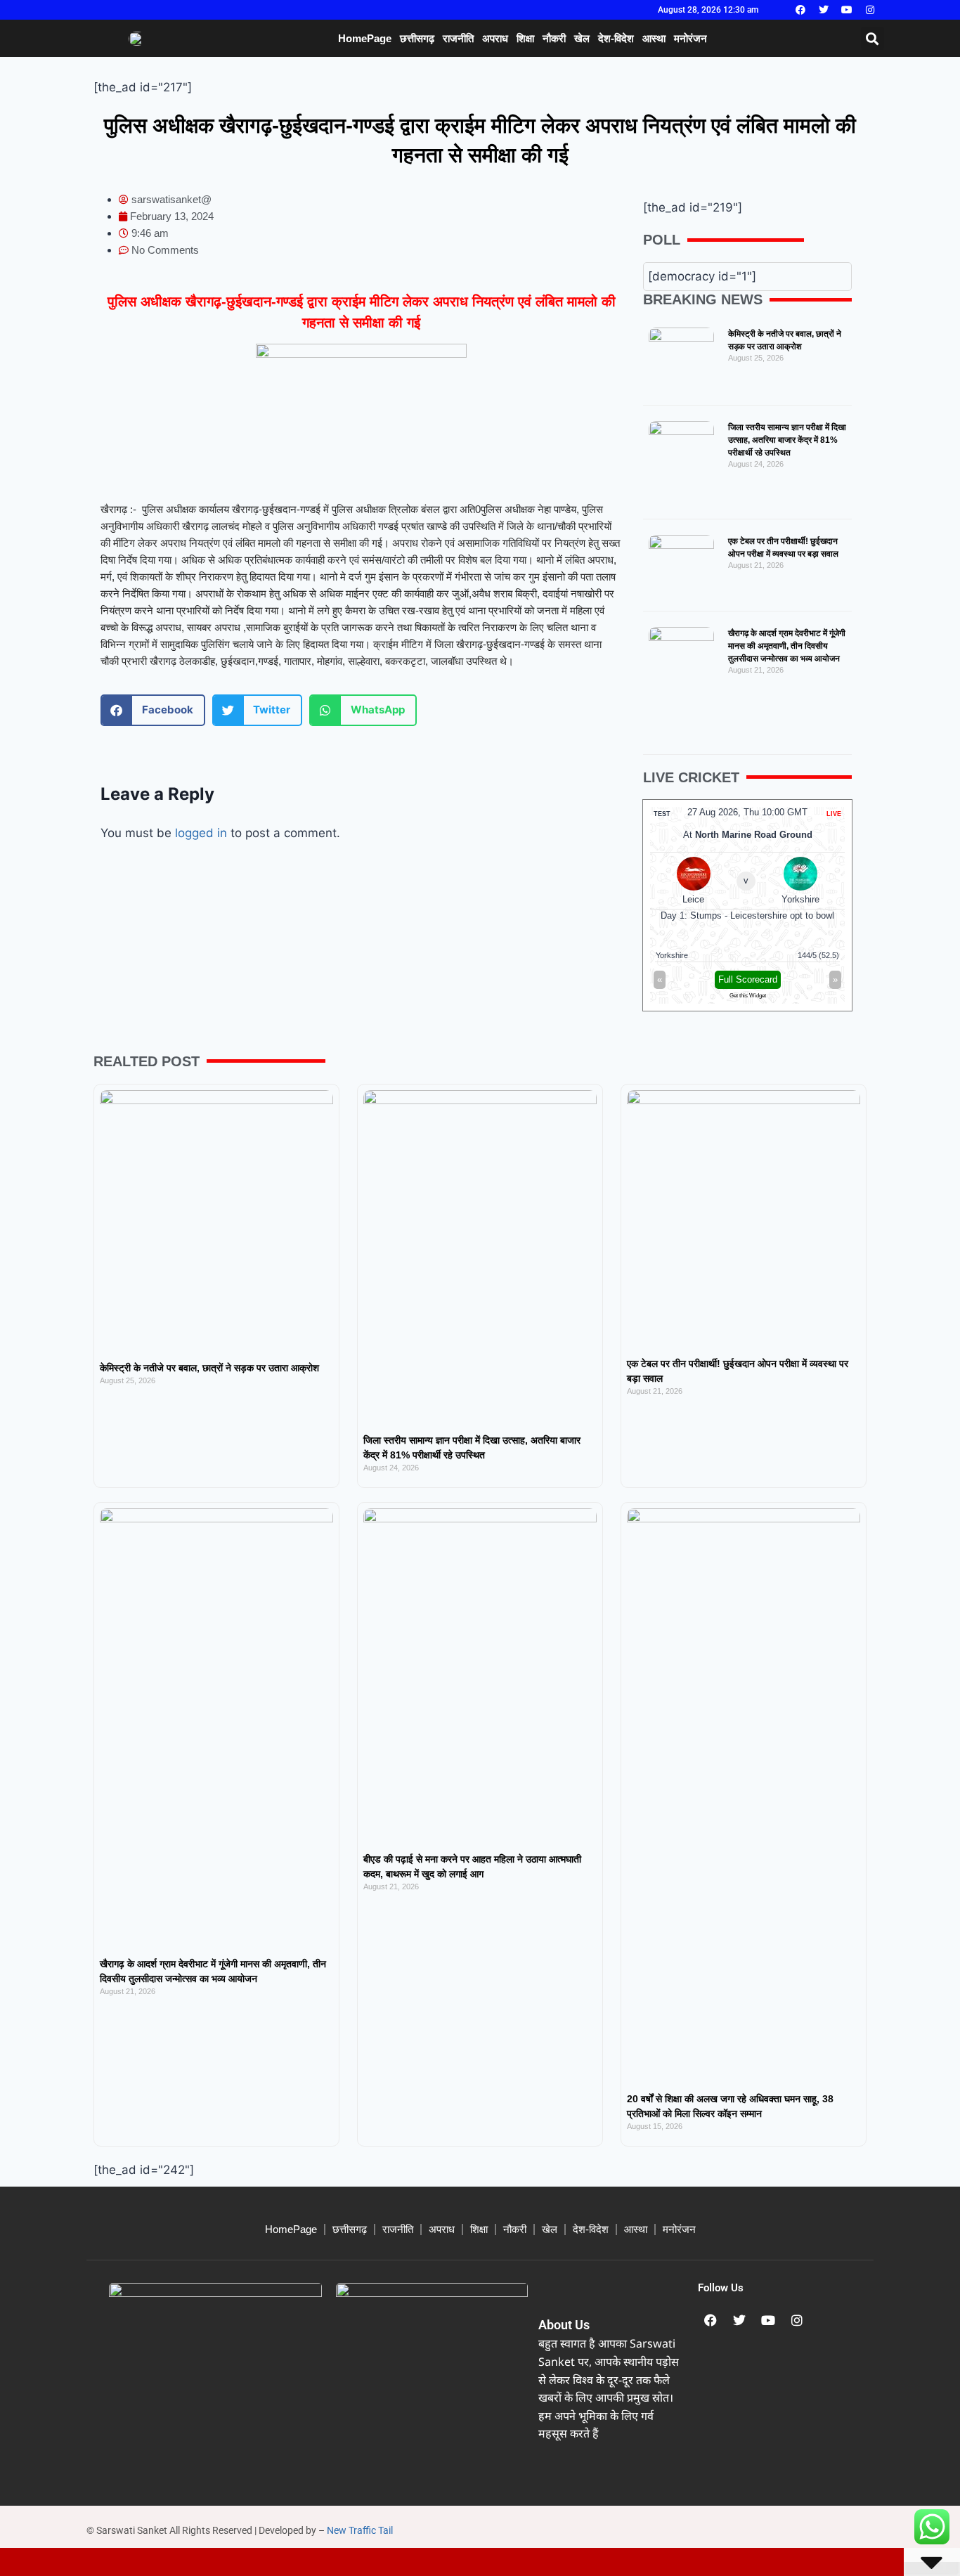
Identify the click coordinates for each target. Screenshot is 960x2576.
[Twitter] (824, 10)
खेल (582, 38)
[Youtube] (847, 10)
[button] (873, 38)
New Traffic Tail (360, 2530)
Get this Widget (748, 996)
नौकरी (554, 38)
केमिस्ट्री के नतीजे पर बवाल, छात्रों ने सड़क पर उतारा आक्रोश (209, 1368)
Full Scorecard (748, 979)
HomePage (365, 38)
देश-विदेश (616, 38)
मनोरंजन (690, 38)
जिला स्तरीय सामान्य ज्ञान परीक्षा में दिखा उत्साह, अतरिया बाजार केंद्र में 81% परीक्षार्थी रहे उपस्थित (787, 440)
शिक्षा (525, 38)
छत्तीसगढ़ (417, 38)
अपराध (495, 38)
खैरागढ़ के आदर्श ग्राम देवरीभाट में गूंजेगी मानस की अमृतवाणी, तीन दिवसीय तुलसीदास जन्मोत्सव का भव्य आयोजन (787, 646)
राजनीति (458, 38)
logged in (201, 833)
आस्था (654, 38)
